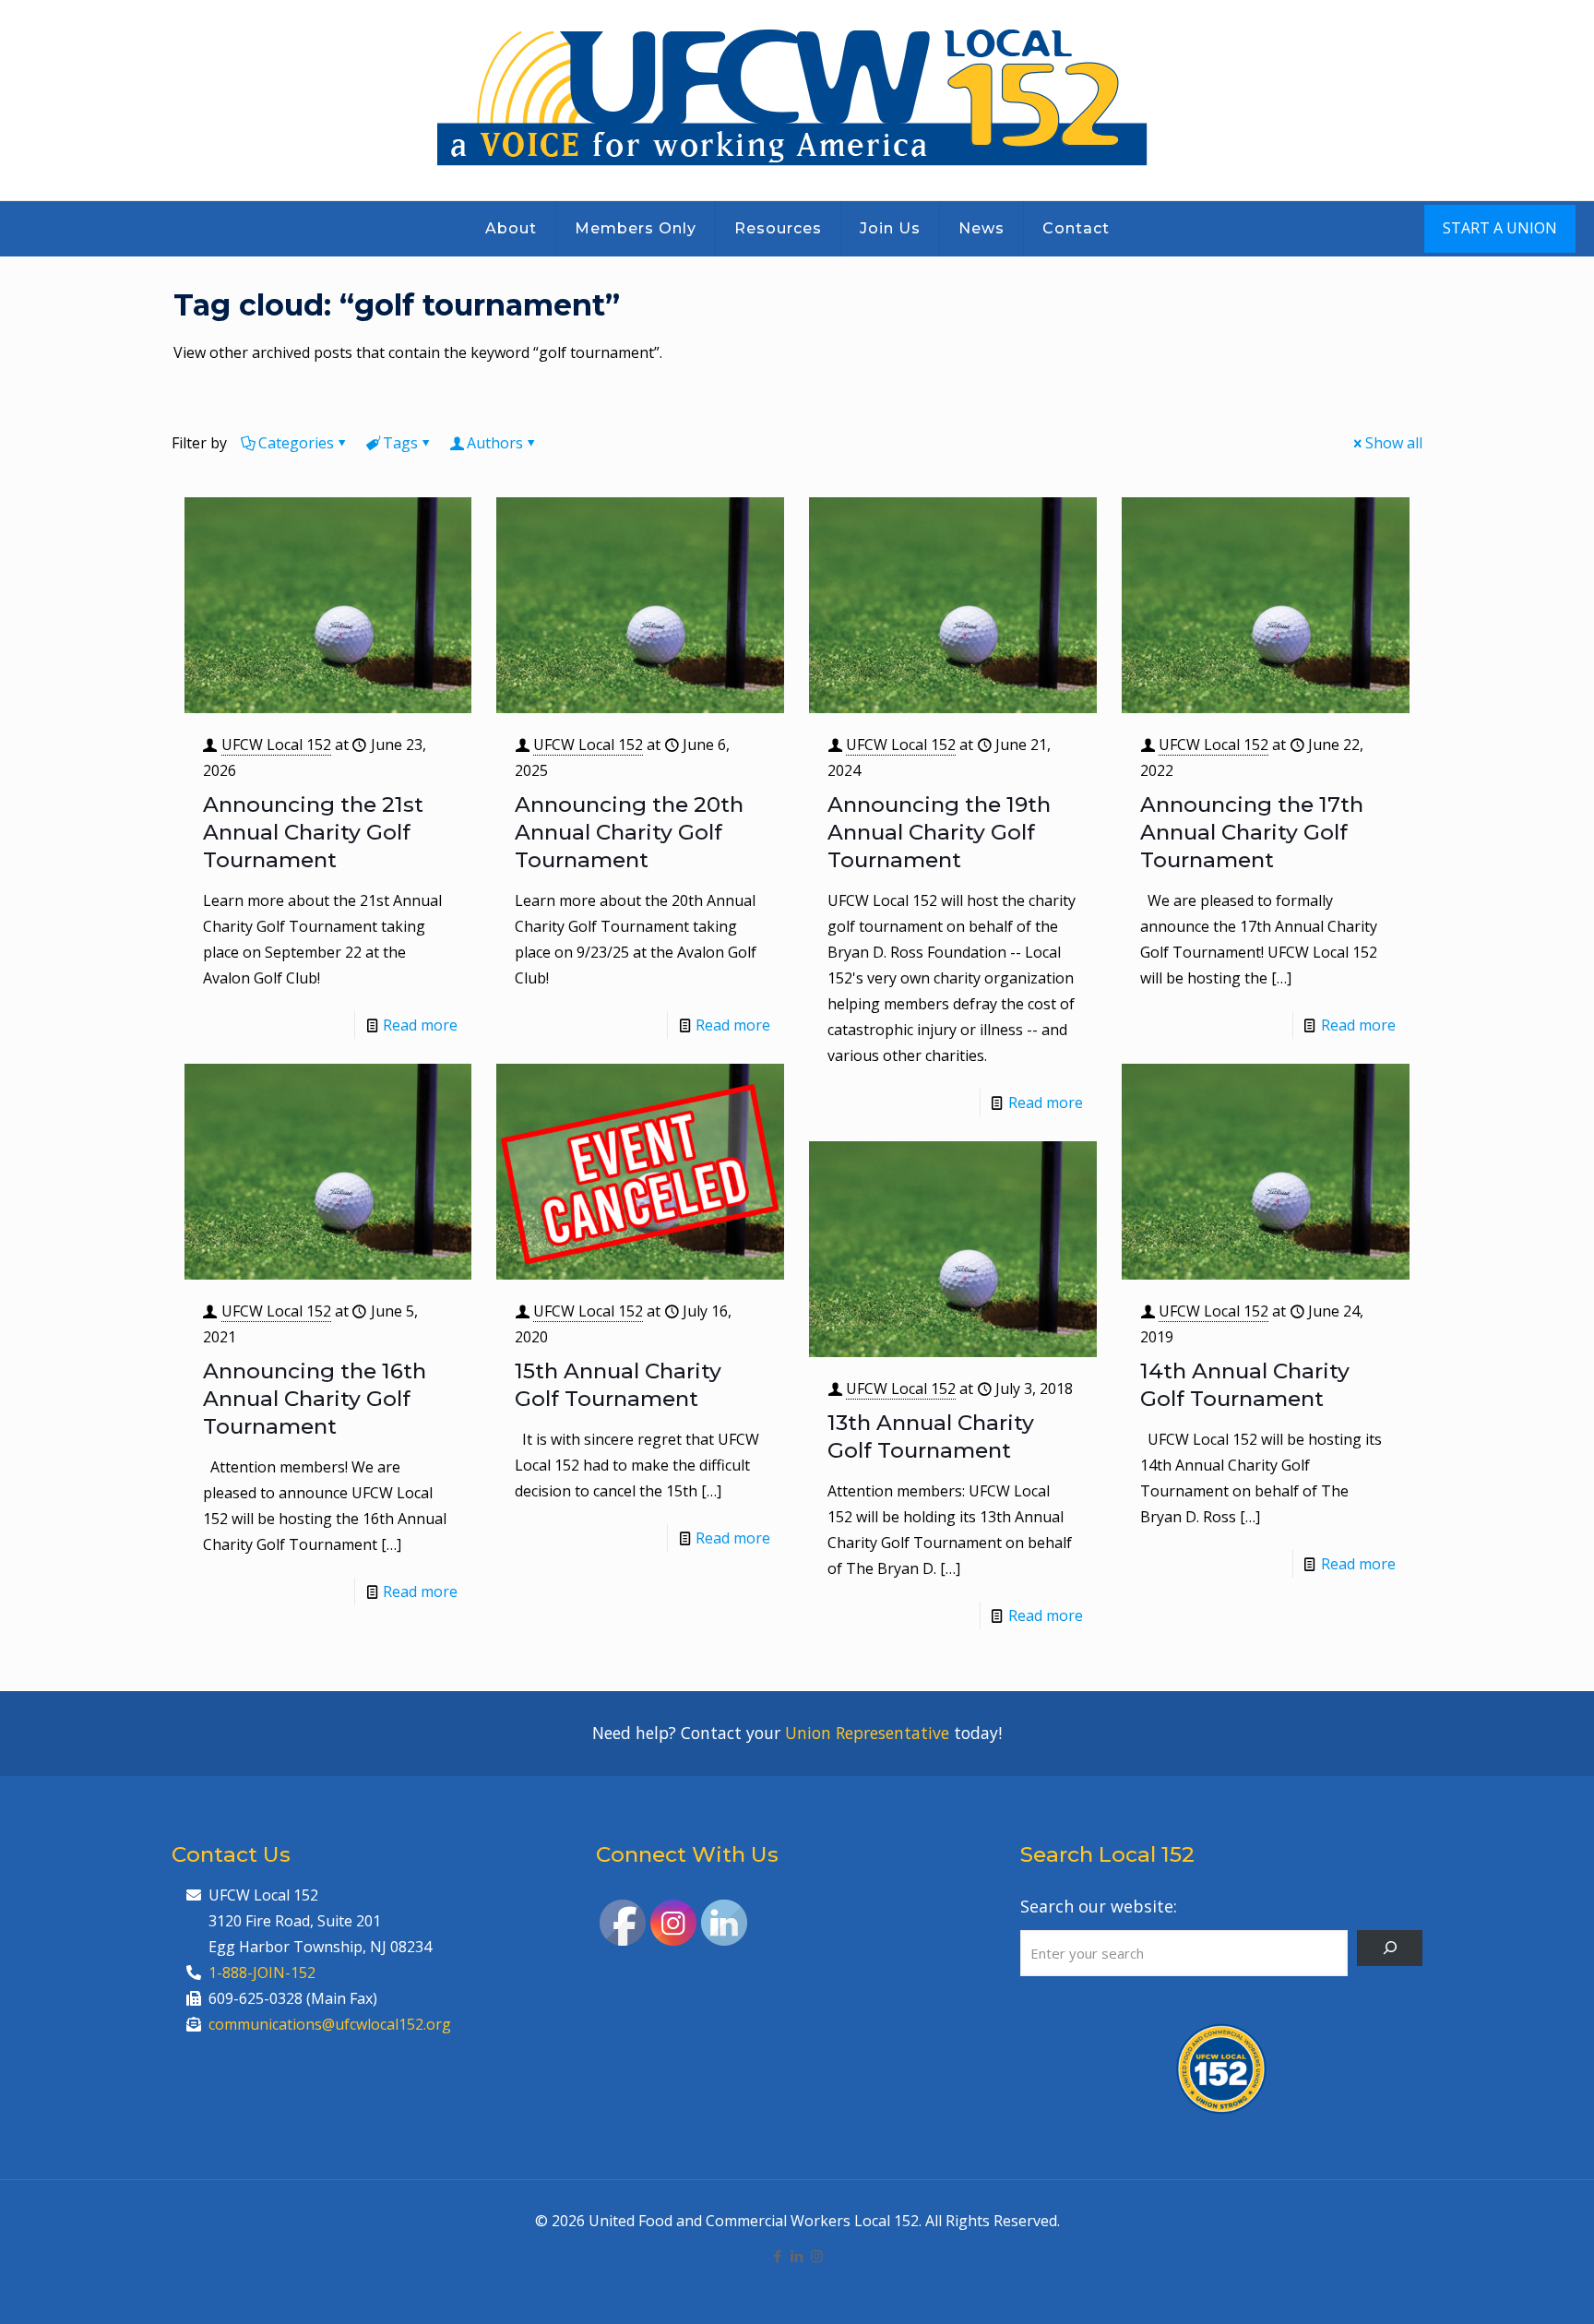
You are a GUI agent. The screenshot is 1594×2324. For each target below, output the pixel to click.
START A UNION (1500, 228)
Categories (296, 443)
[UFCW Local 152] (797, 100)
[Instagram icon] (817, 2256)
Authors (495, 443)
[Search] (1390, 1948)
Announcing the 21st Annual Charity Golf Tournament (313, 832)
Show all (1394, 443)
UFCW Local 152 (276, 745)
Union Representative (867, 1733)
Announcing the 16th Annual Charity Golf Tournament (315, 1399)
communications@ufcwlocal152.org (330, 2024)
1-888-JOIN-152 (262, 1972)
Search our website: (1099, 1906)
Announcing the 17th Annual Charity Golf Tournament (1252, 832)
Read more (420, 1025)
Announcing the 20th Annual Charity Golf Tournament (629, 832)
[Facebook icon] (778, 2256)
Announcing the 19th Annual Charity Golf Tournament (939, 832)
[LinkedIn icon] (797, 2256)
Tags (400, 443)
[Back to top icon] (1505, 2286)
